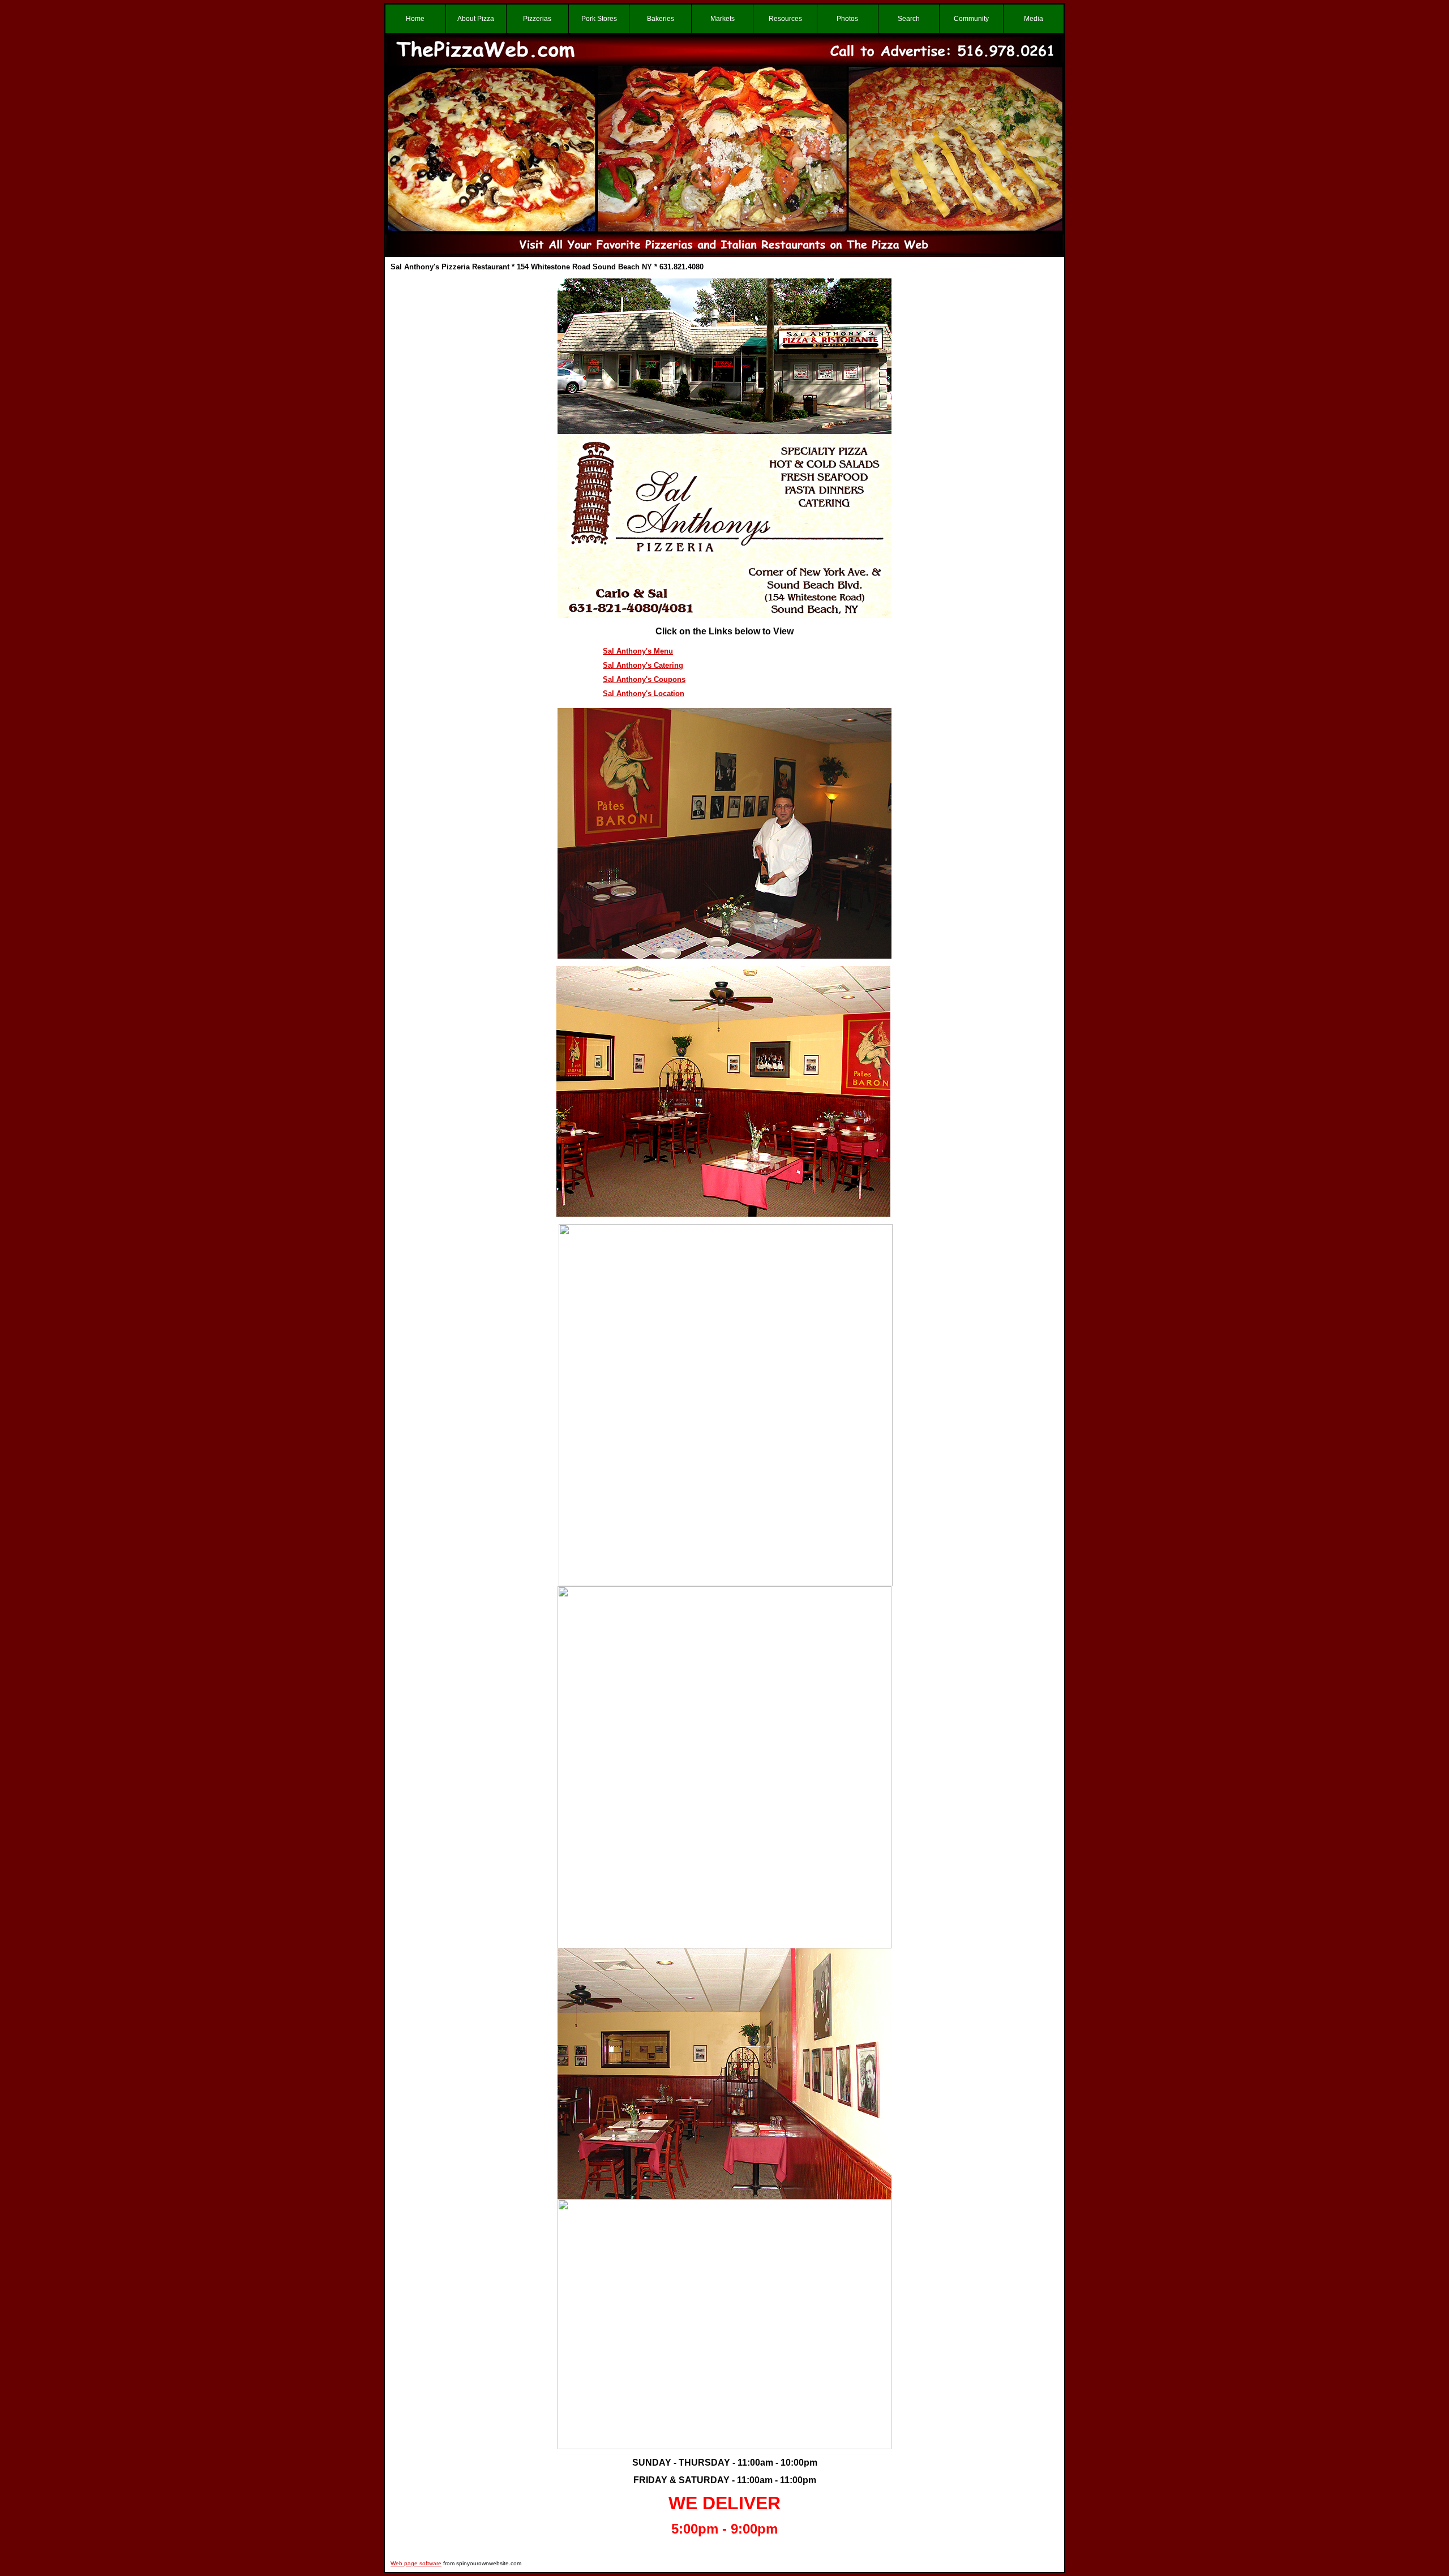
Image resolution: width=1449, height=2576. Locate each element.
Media (1034, 19)
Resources (785, 19)
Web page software (416, 2563)
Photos (847, 19)
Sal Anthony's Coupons (644, 679)
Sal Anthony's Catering (643, 665)
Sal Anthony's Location (644, 694)
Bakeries (661, 19)
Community (971, 19)
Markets (723, 19)
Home (415, 19)
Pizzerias (537, 19)
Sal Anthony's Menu (638, 651)
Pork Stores (599, 19)
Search (909, 19)
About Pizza (476, 19)
